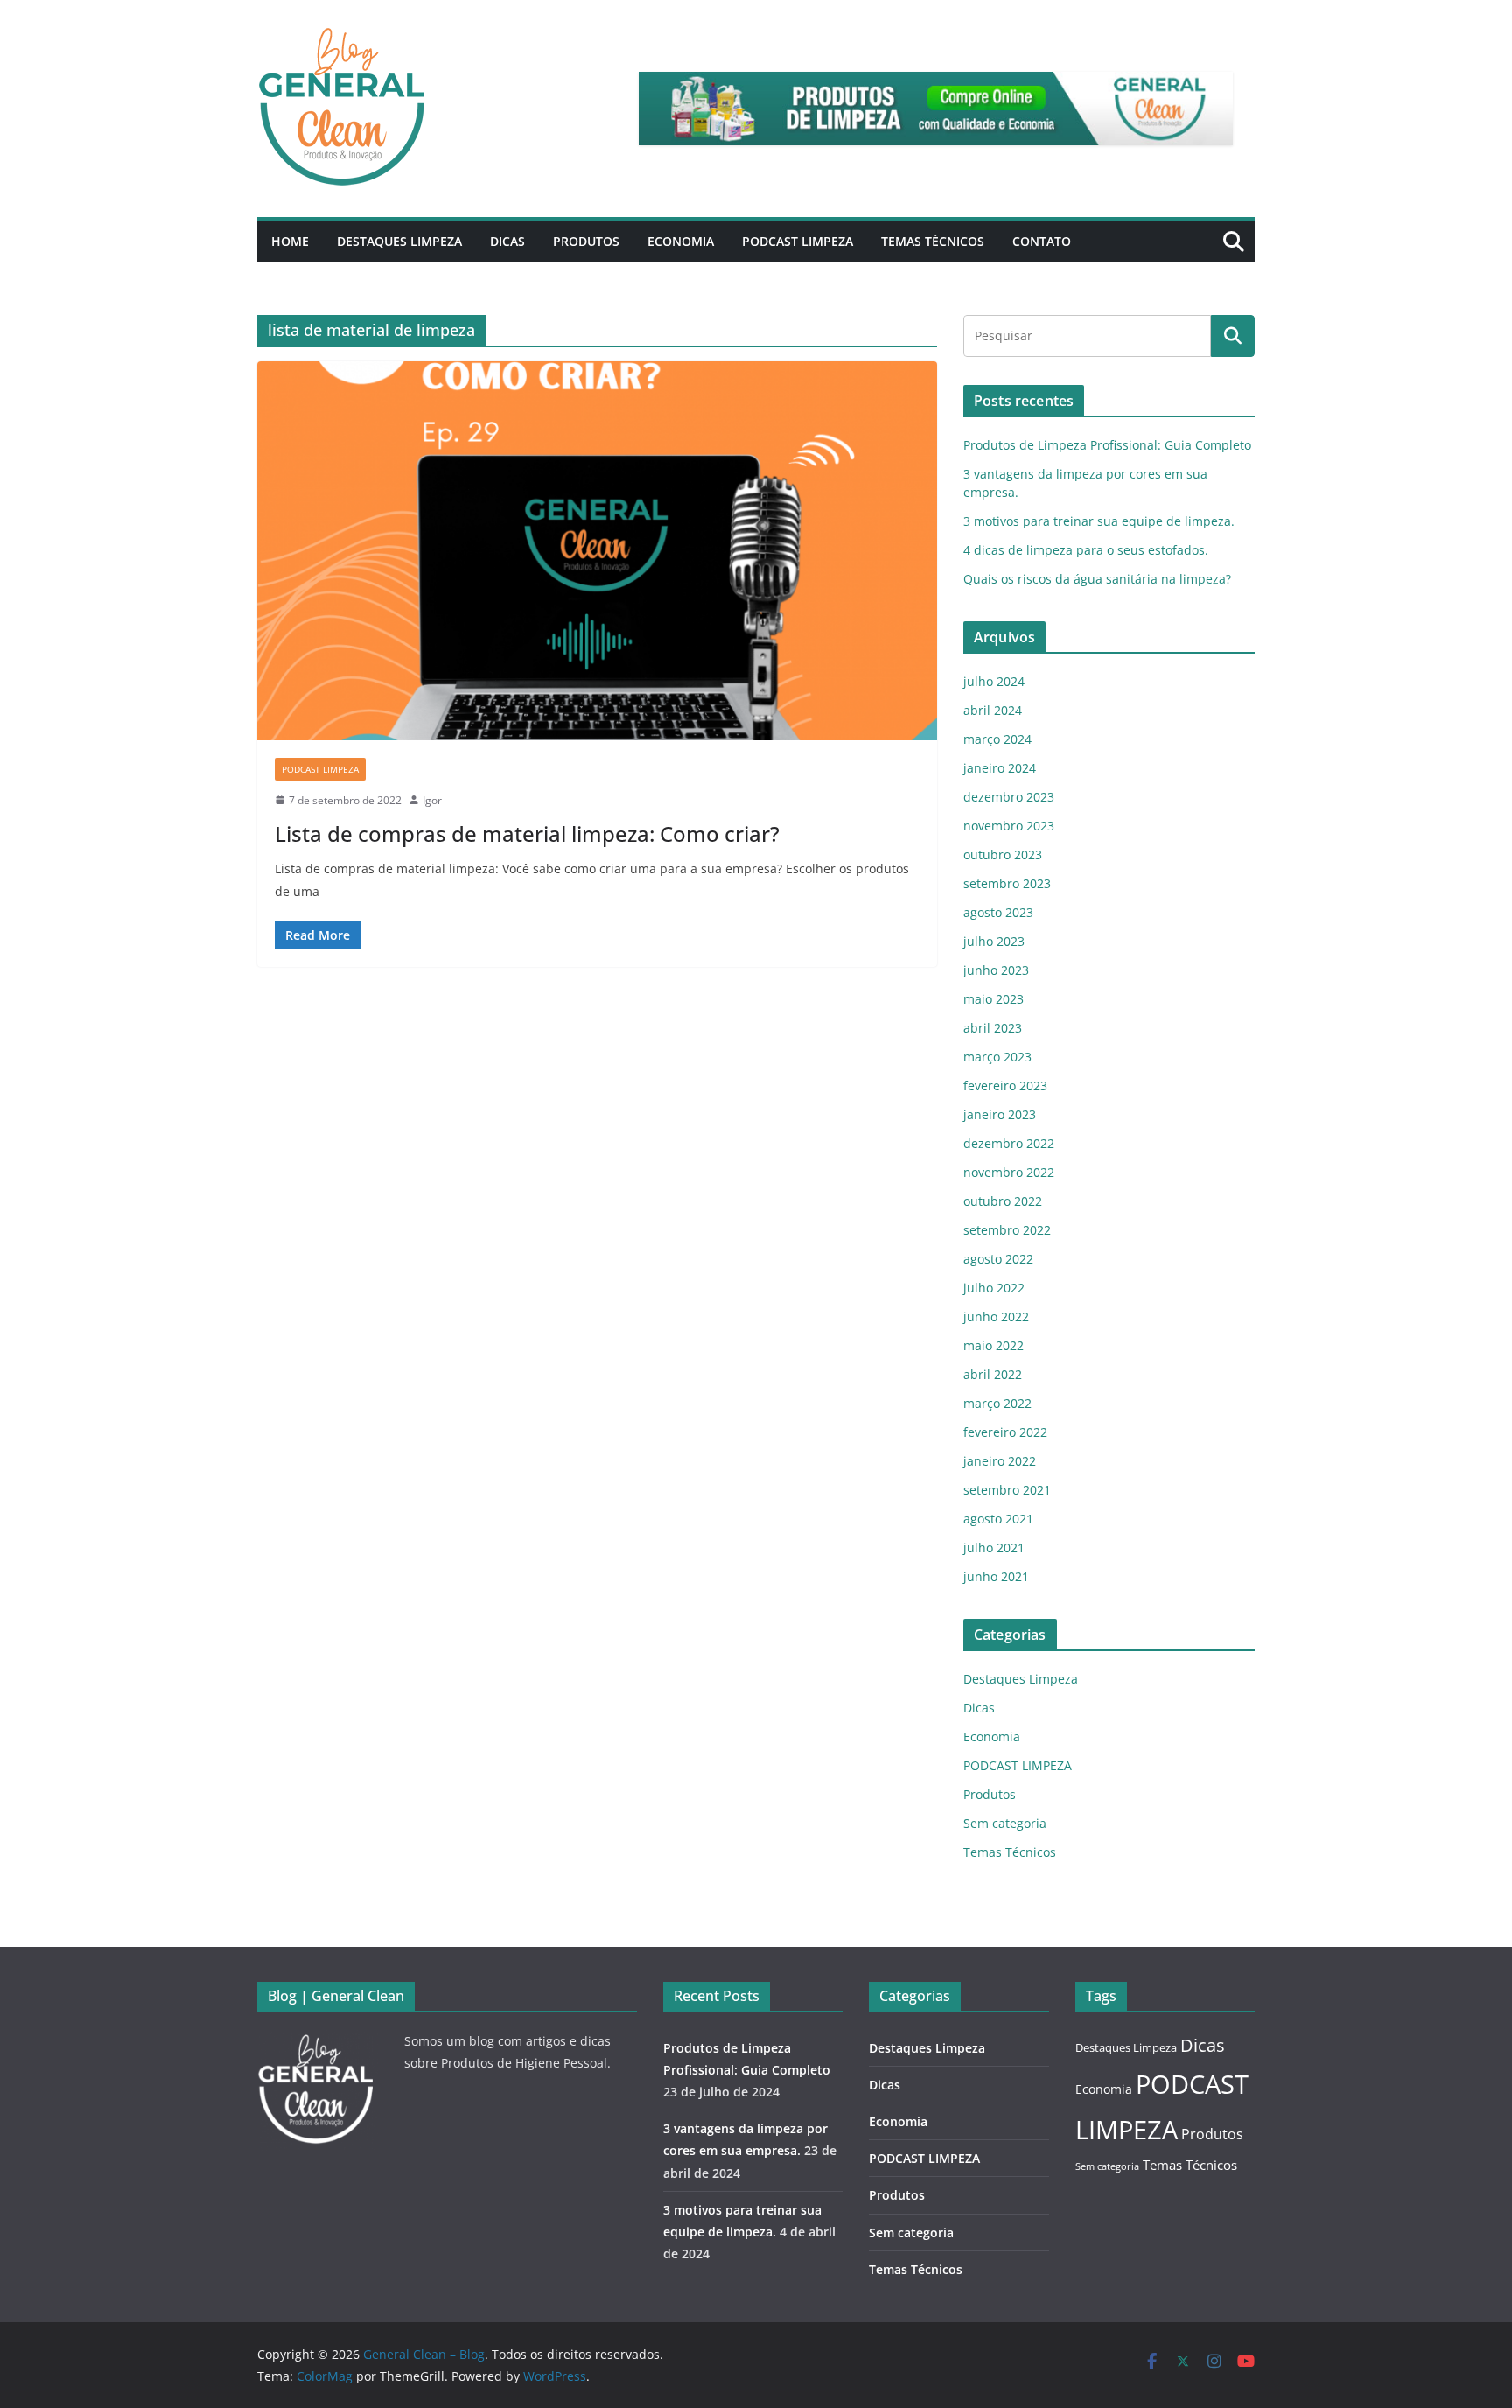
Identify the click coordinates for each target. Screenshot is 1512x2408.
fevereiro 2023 (1005, 1085)
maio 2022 (994, 1345)
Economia (681, 241)
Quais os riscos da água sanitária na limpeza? (1097, 579)
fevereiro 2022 (1005, 1432)
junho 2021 (996, 1576)
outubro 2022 (1003, 1201)
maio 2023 (994, 999)
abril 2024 (993, 710)
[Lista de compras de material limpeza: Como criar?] (597, 550)
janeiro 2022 (1000, 1461)
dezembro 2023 (1009, 797)
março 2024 (997, 739)
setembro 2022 (1007, 1230)
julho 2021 (994, 1547)
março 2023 (997, 1057)
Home (290, 241)
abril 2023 (993, 1028)
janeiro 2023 (1000, 1114)
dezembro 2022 (1009, 1143)
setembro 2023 (1007, 883)
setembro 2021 (1007, 1490)
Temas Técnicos (933, 241)
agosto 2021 (998, 1519)
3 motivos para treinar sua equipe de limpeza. (1099, 521)
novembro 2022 (1009, 1172)
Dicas (507, 241)
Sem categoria (1005, 1823)
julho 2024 (994, 681)
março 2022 (997, 1403)
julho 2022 (994, 1288)
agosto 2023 (998, 912)
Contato (1042, 241)
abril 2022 (993, 1374)
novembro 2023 (1009, 826)
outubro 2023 (1003, 854)
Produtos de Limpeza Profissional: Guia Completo (1107, 445)
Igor (432, 800)
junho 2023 (996, 970)
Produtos (586, 241)
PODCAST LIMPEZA (798, 241)
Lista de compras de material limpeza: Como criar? (527, 833)
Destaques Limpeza (399, 241)
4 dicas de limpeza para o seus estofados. (1086, 550)
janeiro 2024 (1000, 768)
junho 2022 (996, 1316)
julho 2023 (994, 941)
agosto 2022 (998, 1259)
